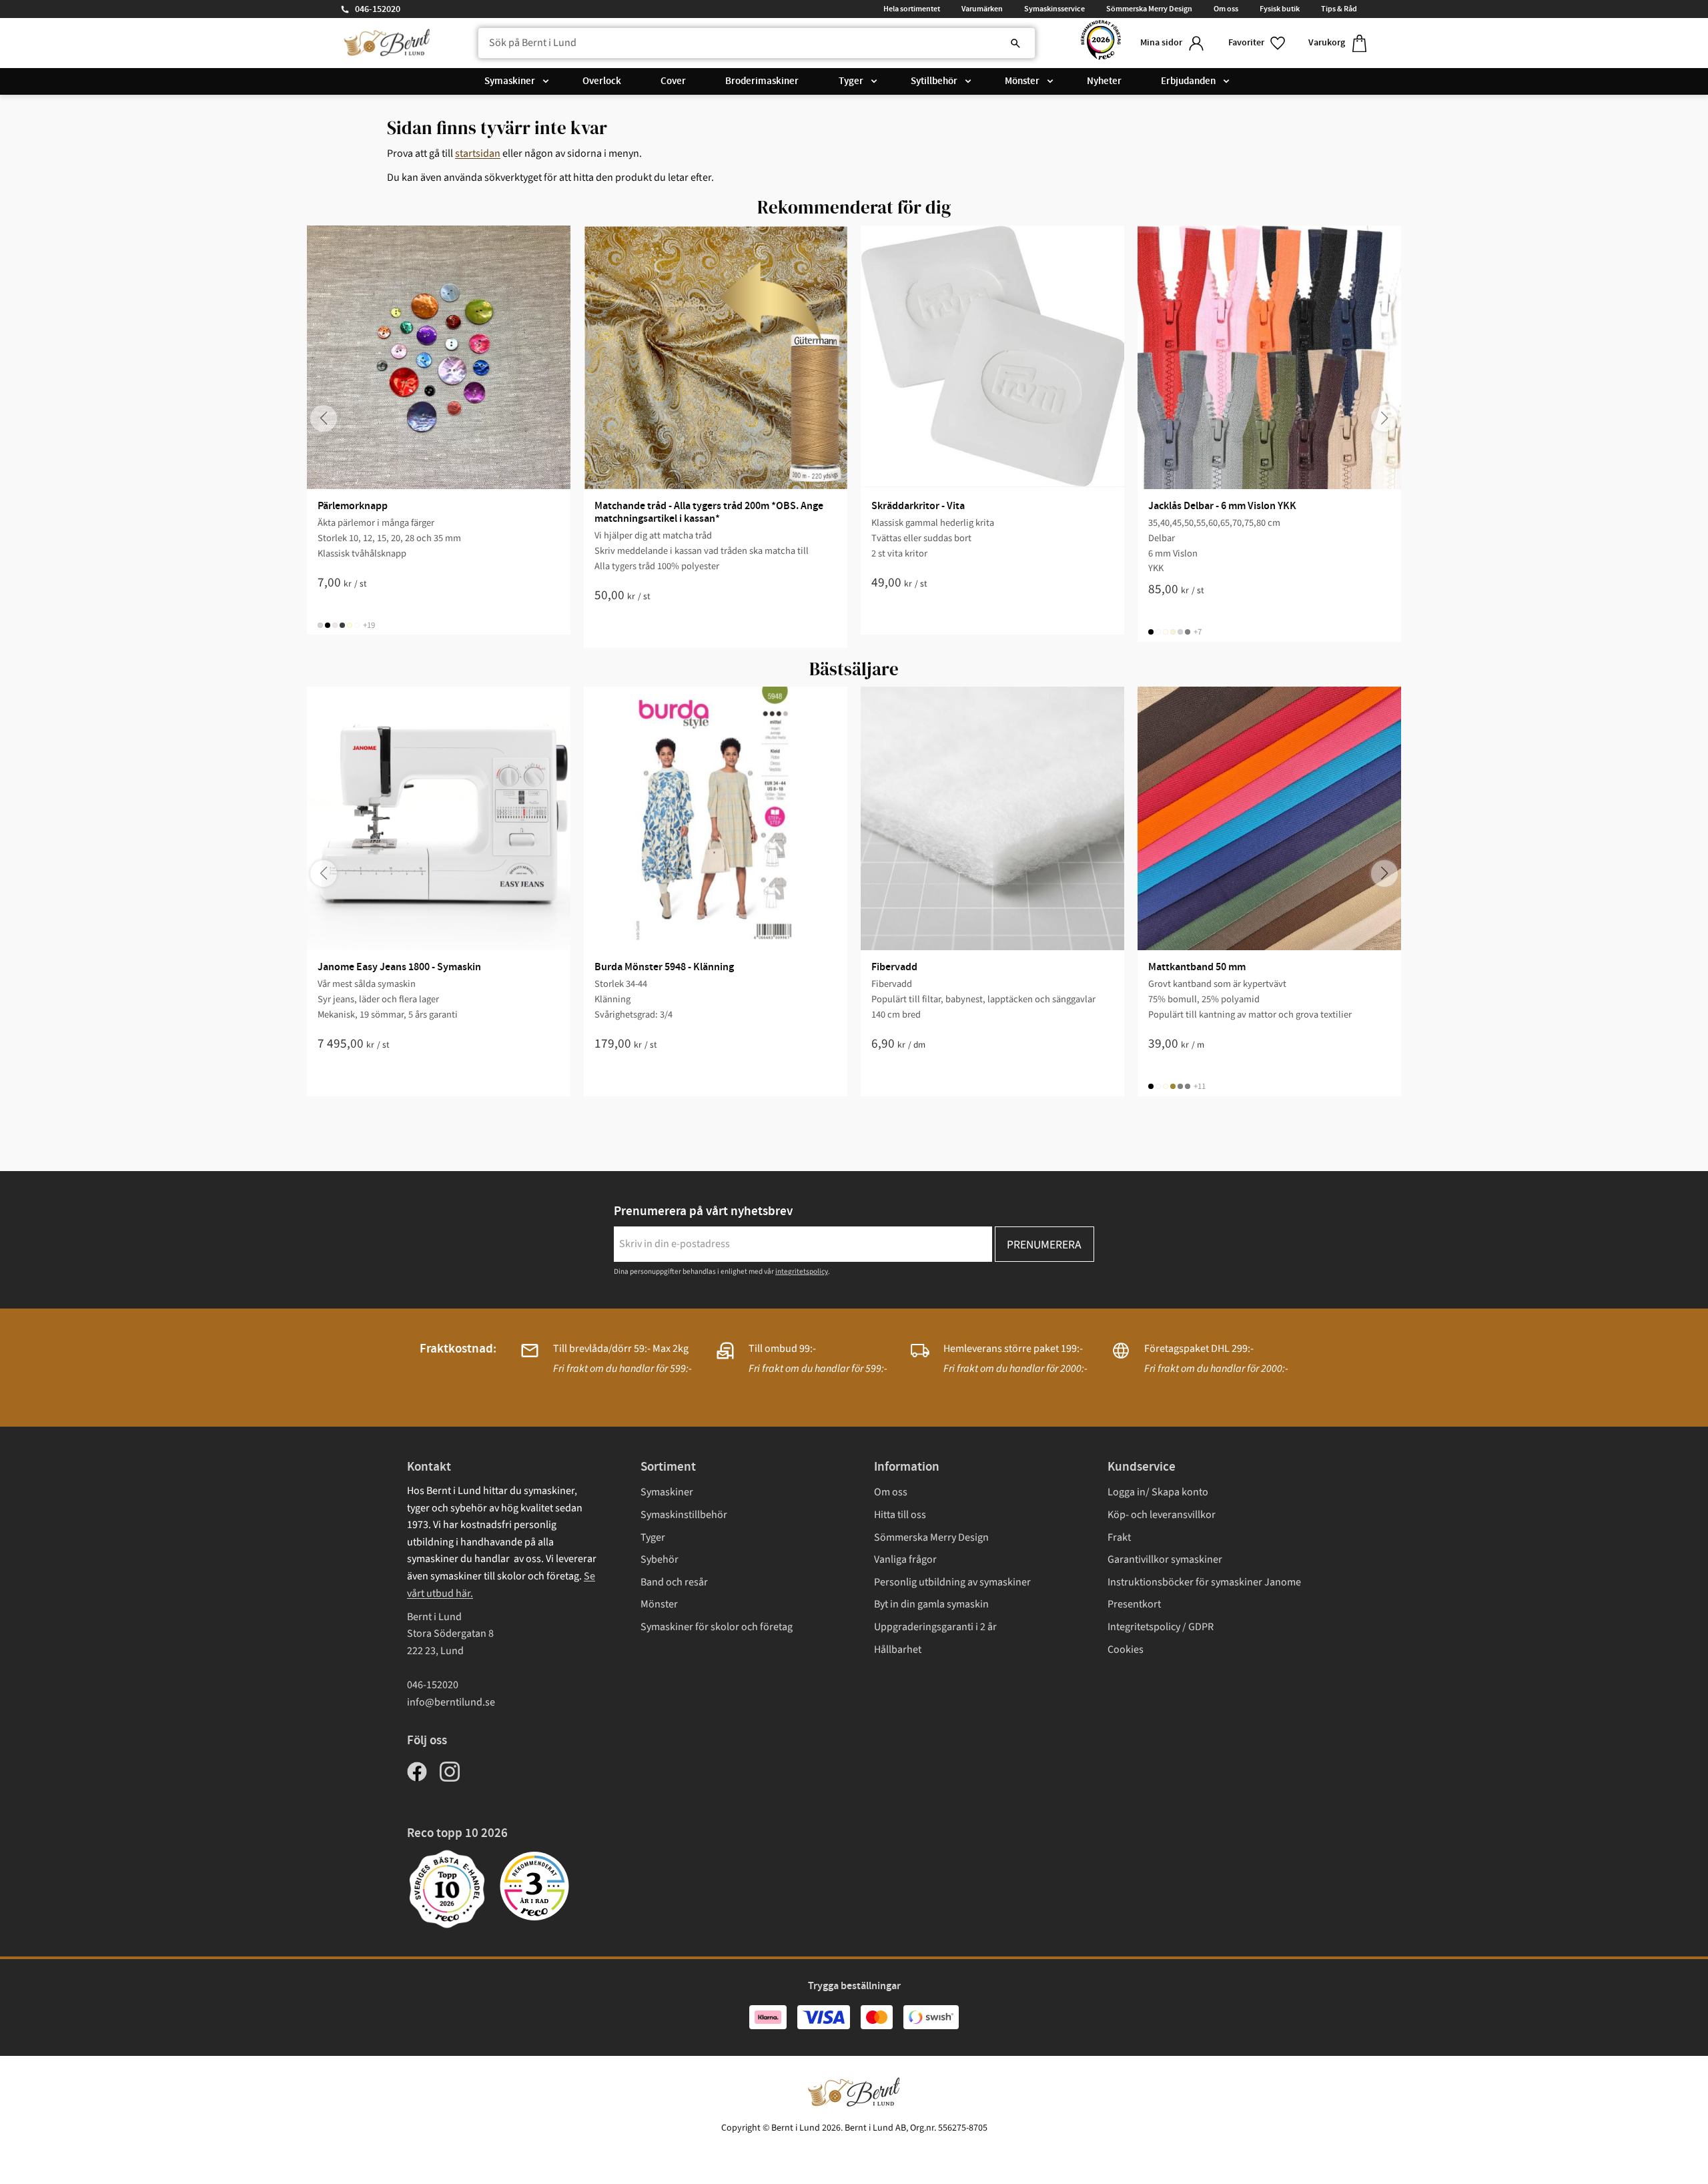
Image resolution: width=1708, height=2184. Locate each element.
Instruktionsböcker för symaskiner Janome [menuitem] (1204, 1582)
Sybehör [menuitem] (660, 1559)
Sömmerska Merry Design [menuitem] (1149, 9)
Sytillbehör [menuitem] (934, 81)
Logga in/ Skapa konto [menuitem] (1158, 1492)
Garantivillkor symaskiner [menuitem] (1165, 1559)
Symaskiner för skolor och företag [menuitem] (717, 1627)
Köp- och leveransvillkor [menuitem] (1162, 1515)
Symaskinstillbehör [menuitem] (684, 1515)
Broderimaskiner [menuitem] (762, 81)
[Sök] (1015, 43)
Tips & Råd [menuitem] (1339, 9)
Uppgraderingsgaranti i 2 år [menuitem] (935, 1627)
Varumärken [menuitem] (982, 9)
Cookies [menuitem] (1126, 1650)
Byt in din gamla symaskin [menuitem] (931, 1604)
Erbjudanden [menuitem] (1188, 81)
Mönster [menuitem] (1022, 81)
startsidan (478, 153)
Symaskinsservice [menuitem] (1054, 9)
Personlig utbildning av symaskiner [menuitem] (952, 1582)
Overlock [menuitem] (602, 81)
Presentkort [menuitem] (1134, 1604)
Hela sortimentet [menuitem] (912, 9)
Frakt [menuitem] (1119, 1537)
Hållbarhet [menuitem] (898, 1650)
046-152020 (378, 9)
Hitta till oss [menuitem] (900, 1515)
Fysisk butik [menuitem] (1280, 9)
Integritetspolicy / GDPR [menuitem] (1161, 1627)
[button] (1258, 43)
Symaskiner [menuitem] (510, 81)
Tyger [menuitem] (851, 81)
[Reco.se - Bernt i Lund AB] (1101, 43)
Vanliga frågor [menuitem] (905, 1559)
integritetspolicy (802, 1271)
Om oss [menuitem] (1226, 9)
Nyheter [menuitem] (1104, 81)
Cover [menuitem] (673, 81)
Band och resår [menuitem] (674, 1582)
